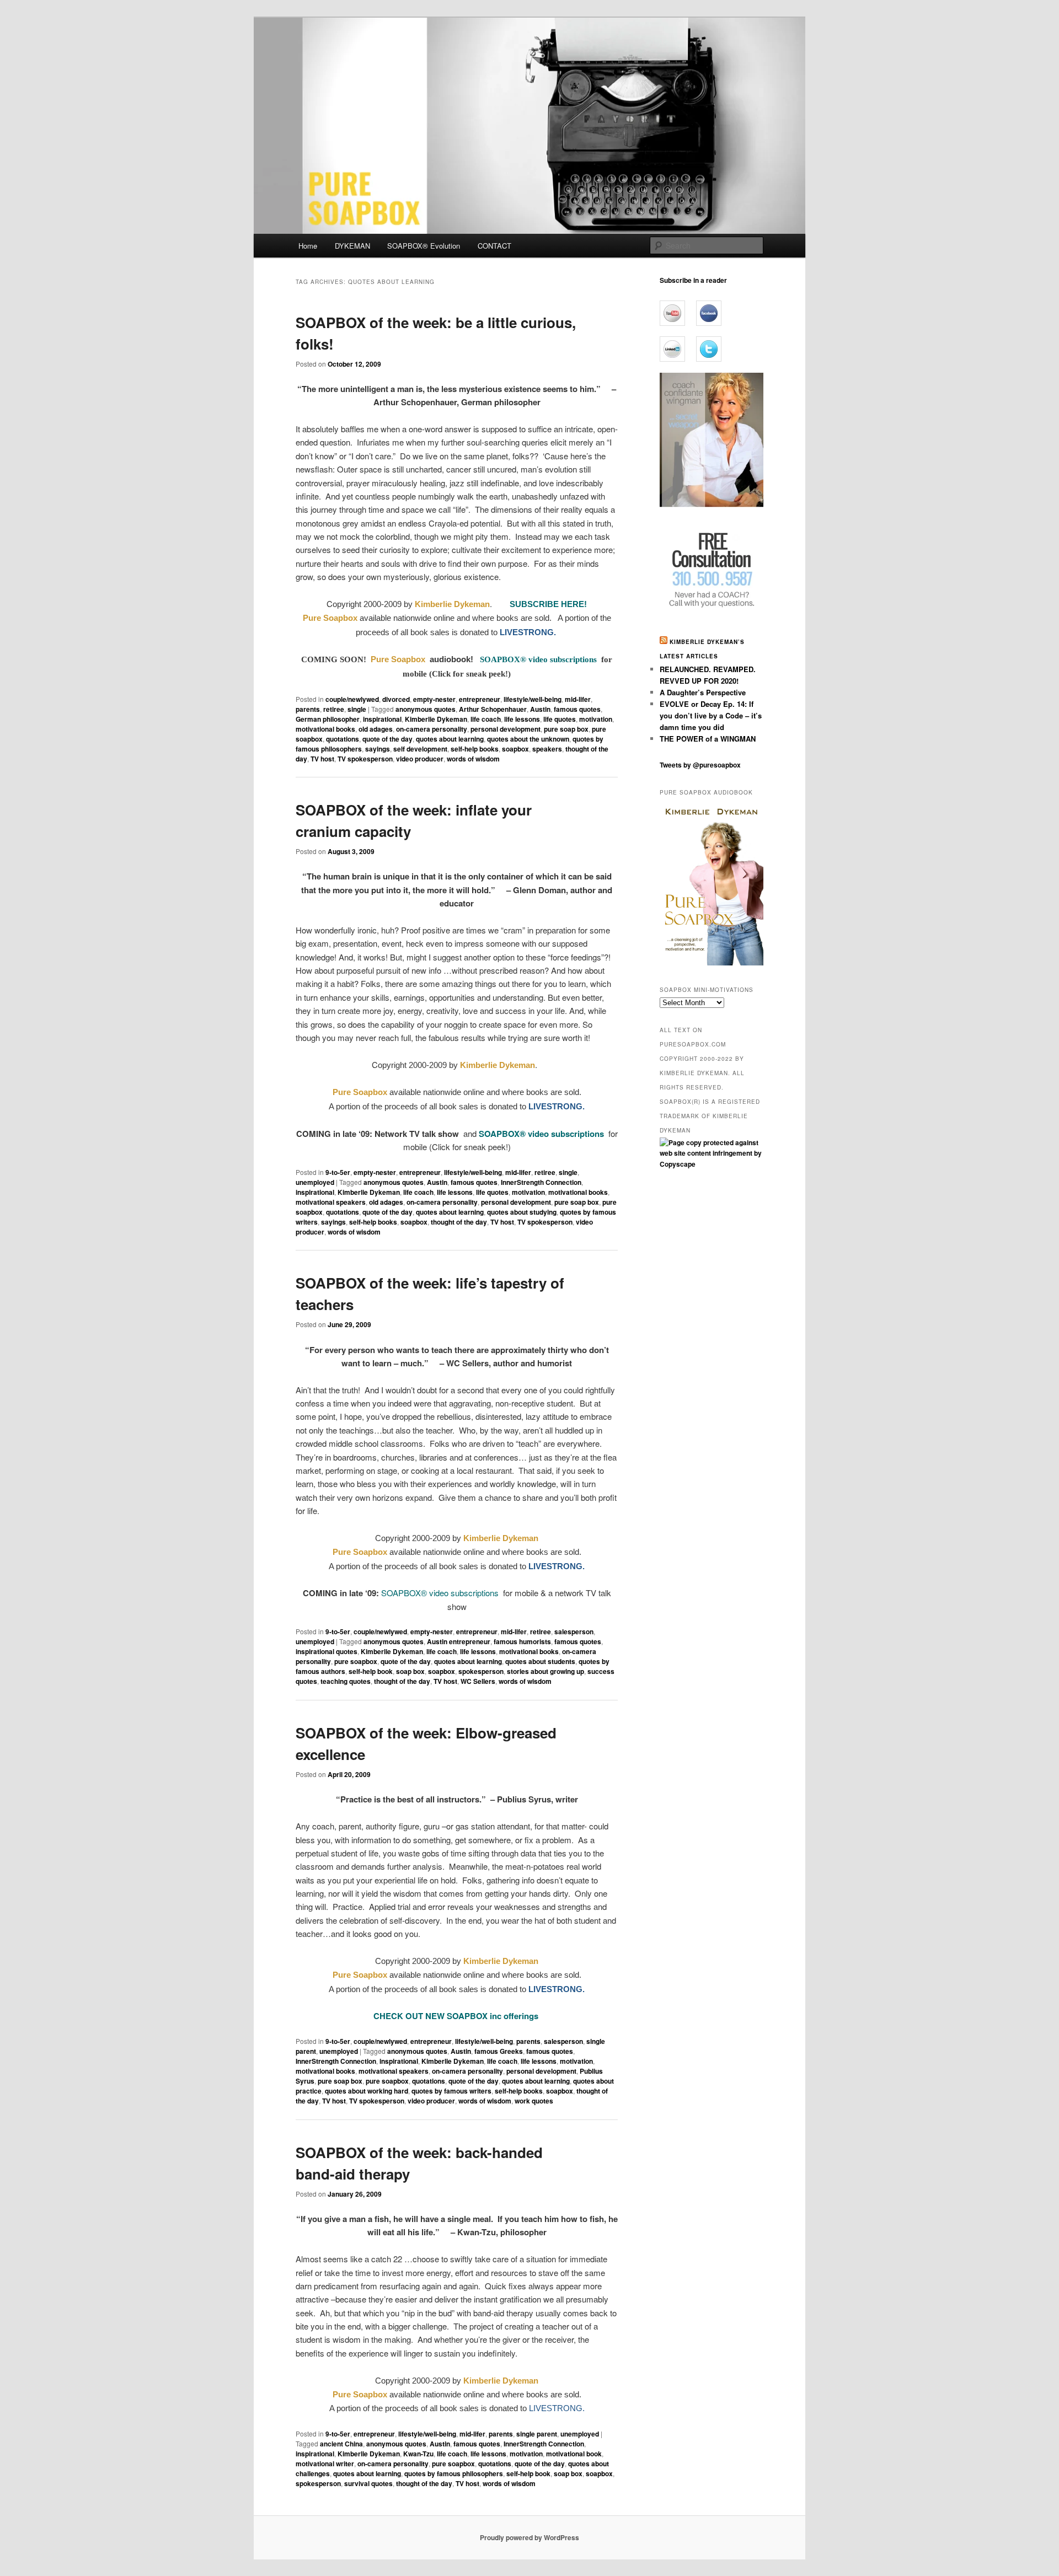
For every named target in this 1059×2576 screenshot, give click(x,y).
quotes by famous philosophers (454, 2473)
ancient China (341, 2444)
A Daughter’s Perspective (703, 692)
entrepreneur (480, 699)
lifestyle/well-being (533, 699)
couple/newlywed (352, 699)
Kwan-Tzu (418, 2454)
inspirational (382, 719)
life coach (486, 719)
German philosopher (328, 719)
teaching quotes (346, 1681)
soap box (410, 1671)
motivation (596, 719)
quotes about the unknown (528, 739)
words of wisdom (473, 759)
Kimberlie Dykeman (436, 719)
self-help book (371, 1671)
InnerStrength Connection (541, 1182)
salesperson (574, 1632)
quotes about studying (522, 1212)
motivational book (574, 2454)
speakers (547, 749)
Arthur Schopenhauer (493, 709)
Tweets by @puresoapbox (700, 765)
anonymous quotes (426, 709)
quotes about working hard (367, 2091)
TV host (322, 759)
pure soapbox (356, 1661)
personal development (506, 729)
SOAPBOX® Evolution (424, 246)
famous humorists (522, 1641)
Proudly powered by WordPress (529, 2537)
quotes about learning (450, 739)
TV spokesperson (365, 759)
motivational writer (325, 2464)
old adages (376, 729)
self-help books (475, 749)
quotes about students (540, 1661)
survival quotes (368, 2483)
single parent (537, 2434)
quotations (343, 739)
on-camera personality (432, 729)
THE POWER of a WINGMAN (708, 739)
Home (308, 246)
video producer (420, 759)
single (357, 709)
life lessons (522, 719)
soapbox (515, 749)
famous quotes (577, 709)
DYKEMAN (352, 246)
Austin (540, 709)
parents (308, 709)
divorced (396, 699)
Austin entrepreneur (459, 1641)
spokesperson (481, 1671)
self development (420, 749)
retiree (334, 709)
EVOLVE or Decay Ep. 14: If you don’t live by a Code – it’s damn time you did (711, 715)
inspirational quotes (327, 1651)
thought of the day (459, 1222)
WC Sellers (478, 1681)
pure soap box (566, 729)
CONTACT (494, 246)
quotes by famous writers (451, 2091)
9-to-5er (338, 1172)
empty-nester (434, 699)
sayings (378, 749)
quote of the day (387, 739)
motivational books (325, 729)
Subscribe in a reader (693, 280)
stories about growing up (545, 1671)
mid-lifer (578, 699)
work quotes (534, 2101)
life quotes (560, 719)
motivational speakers (331, 1202)
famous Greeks (499, 2051)
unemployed (315, 1182)
